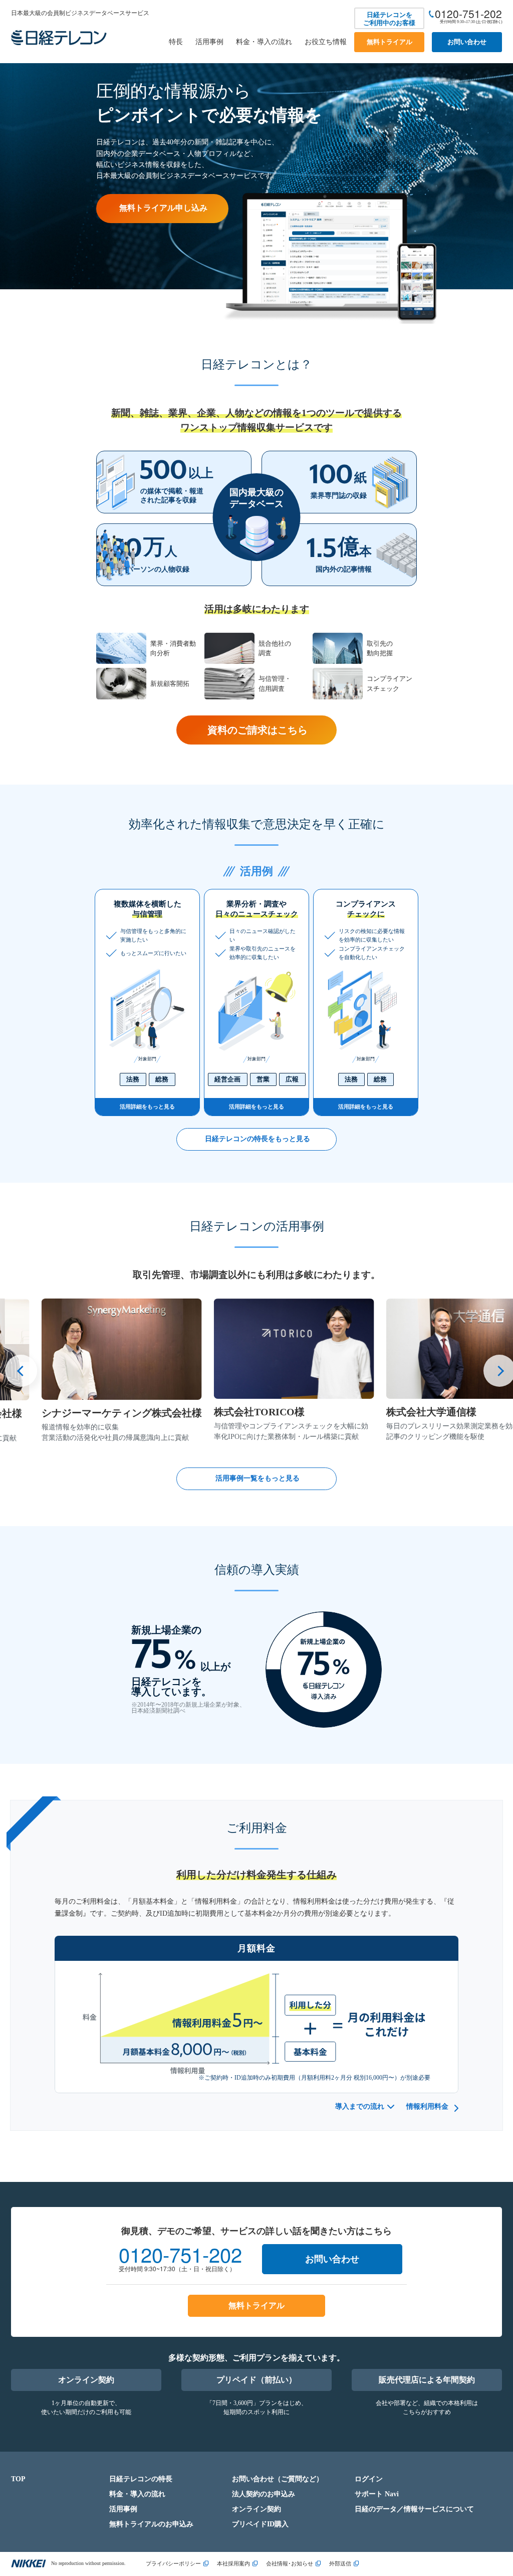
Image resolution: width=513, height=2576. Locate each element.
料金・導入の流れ (264, 42)
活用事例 (209, 42)
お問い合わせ (467, 42)
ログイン (369, 2479)
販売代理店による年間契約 (427, 2380)
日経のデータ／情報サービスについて (414, 2509)
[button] (21, 1371)
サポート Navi (377, 2494)
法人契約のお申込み (264, 2494)
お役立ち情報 (326, 42)
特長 (176, 42)
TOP (18, 2479)
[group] (122, 1371)
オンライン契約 (86, 2380)
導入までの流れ (360, 2106)
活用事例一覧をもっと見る (258, 1478)
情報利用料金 (427, 2106)
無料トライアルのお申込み (151, 2524)
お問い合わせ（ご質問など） (278, 2479)
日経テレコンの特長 (141, 2479)
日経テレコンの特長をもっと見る (258, 1139)
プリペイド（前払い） (256, 2380)
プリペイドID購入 (260, 2524)
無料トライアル (390, 42)
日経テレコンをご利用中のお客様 (389, 19)
